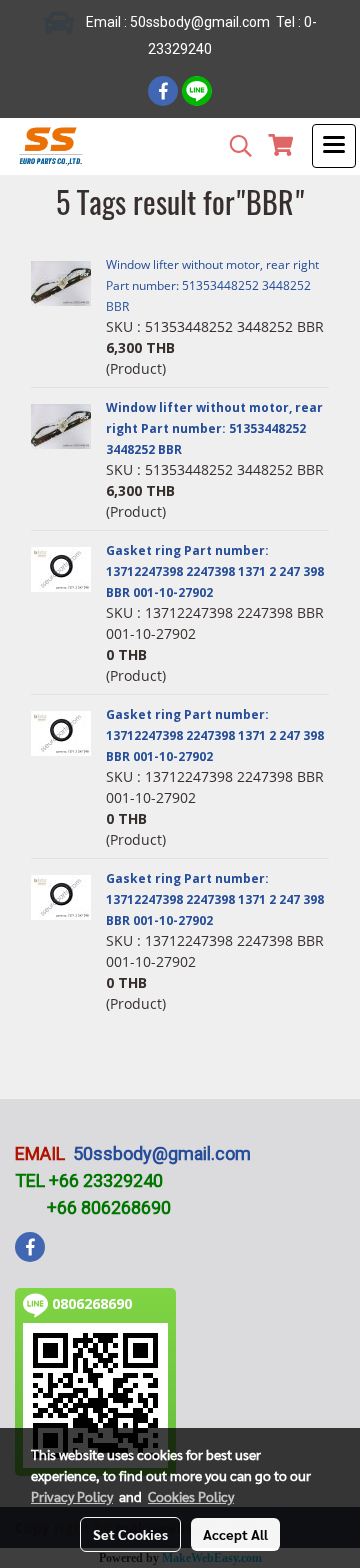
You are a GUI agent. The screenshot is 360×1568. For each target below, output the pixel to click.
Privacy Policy (72, 1496)
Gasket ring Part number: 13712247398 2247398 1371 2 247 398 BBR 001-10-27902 (215, 571)
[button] (234, 146)
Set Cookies (130, 1534)
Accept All (235, 1534)
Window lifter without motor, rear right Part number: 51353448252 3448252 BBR (212, 285)
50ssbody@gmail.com (162, 1153)
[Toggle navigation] (334, 146)
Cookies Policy (191, 1496)
